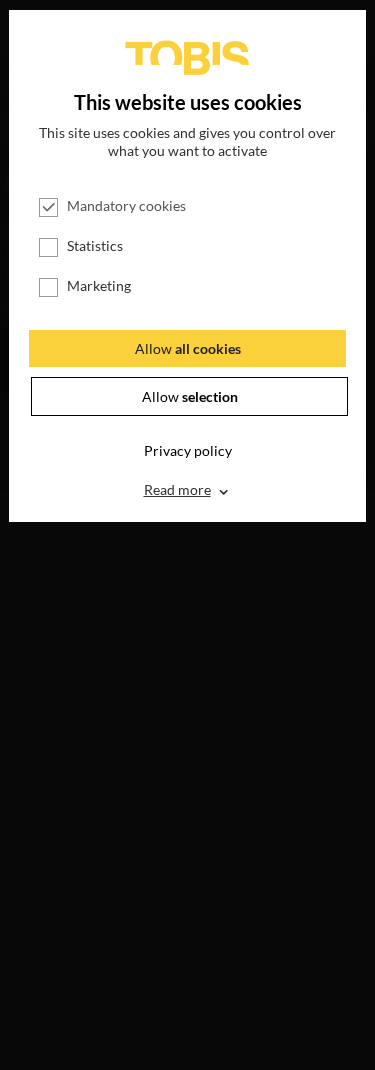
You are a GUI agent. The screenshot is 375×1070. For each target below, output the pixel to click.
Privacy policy (188, 450)
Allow (188, 348)
